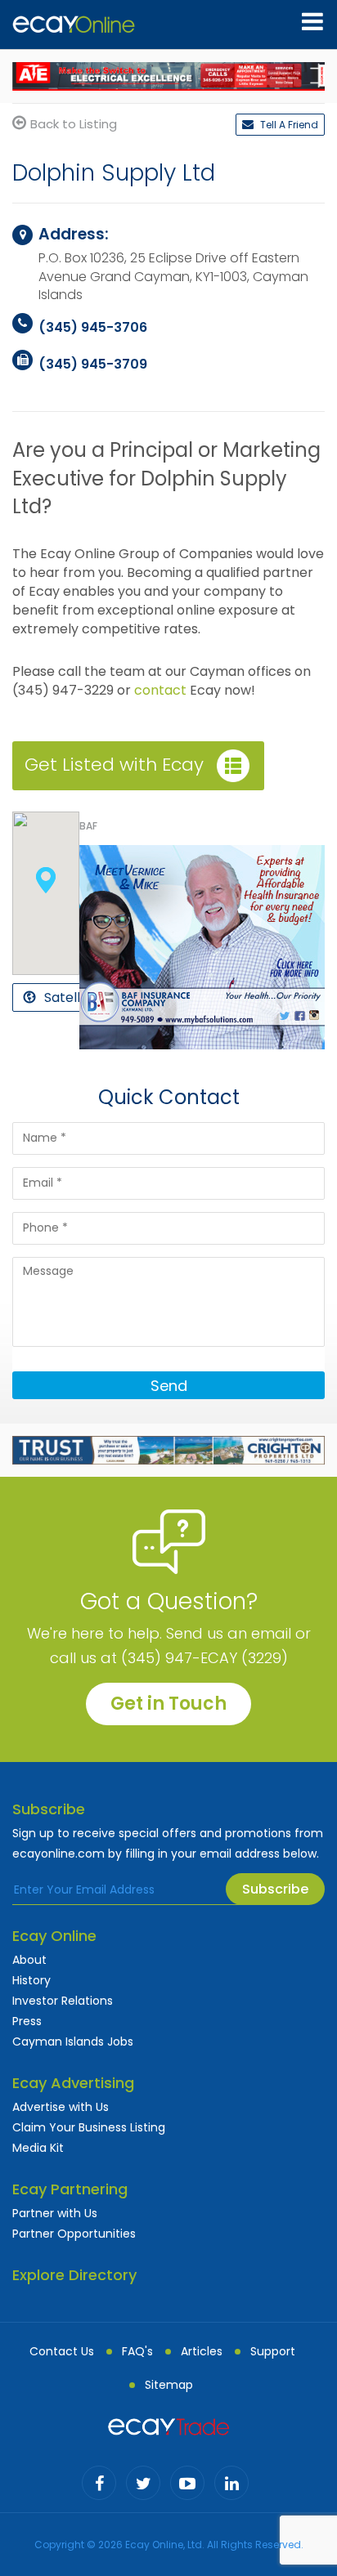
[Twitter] (143, 2483)
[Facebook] (99, 2483)
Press (27, 2021)
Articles (202, 2351)
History (31, 1980)
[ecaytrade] (168, 2426)
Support (273, 2351)
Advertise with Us (61, 2107)
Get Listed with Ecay (114, 765)
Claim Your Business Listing (89, 2127)
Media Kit (38, 2148)
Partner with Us (55, 2213)
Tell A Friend (288, 125)
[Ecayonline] (74, 25)
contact (160, 690)
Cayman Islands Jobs (73, 2042)
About (29, 1960)
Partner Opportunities (74, 2234)
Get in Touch (168, 1704)
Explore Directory (74, 2275)
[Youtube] (187, 2483)
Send (169, 1386)
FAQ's (137, 2351)
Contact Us (62, 2351)
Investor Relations (63, 2001)
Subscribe (275, 1889)
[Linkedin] (231, 2483)
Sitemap (169, 2385)
